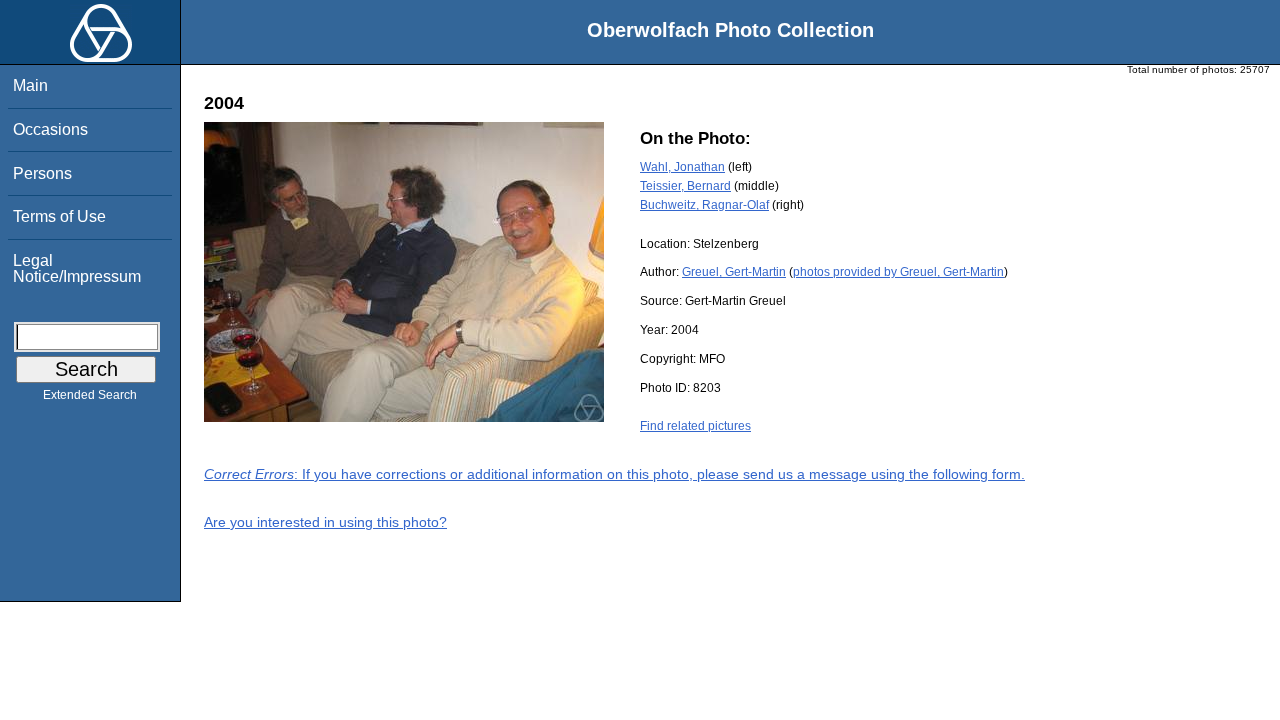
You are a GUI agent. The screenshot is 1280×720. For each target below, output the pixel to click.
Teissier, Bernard (685, 186)
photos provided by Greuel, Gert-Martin (898, 272)
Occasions (50, 129)
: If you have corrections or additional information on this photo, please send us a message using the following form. (614, 474)
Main (30, 85)
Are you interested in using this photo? (325, 522)
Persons (42, 173)
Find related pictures (695, 426)
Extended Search (90, 395)
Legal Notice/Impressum (77, 268)
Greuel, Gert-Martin (734, 272)
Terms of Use (59, 216)
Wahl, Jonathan (682, 167)
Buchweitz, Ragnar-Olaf (704, 205)
